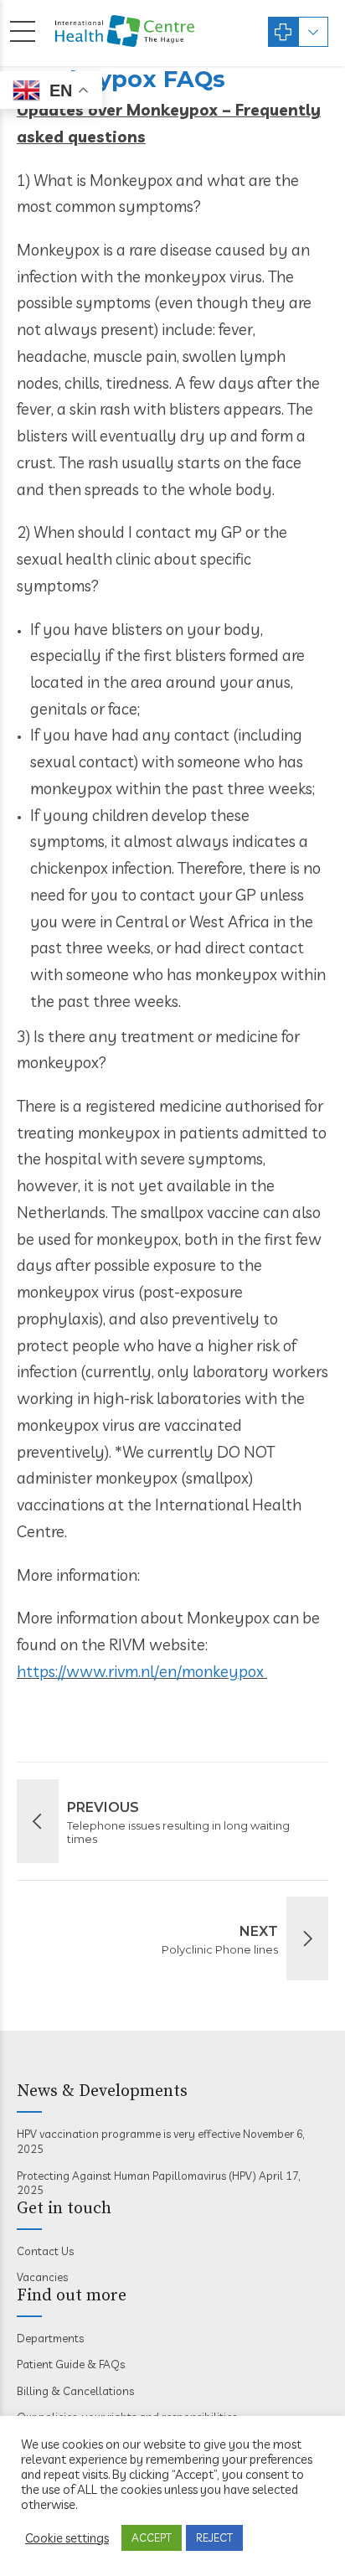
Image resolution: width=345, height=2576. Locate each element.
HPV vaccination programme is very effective (129, 2134)
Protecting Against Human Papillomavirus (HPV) (136, 2176)
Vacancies (42, 2277)
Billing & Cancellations (75, 2391)
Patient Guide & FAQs (71, 2364)
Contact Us (45, 2251)
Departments (50, 2338)
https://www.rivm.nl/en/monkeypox (142, 1671)
